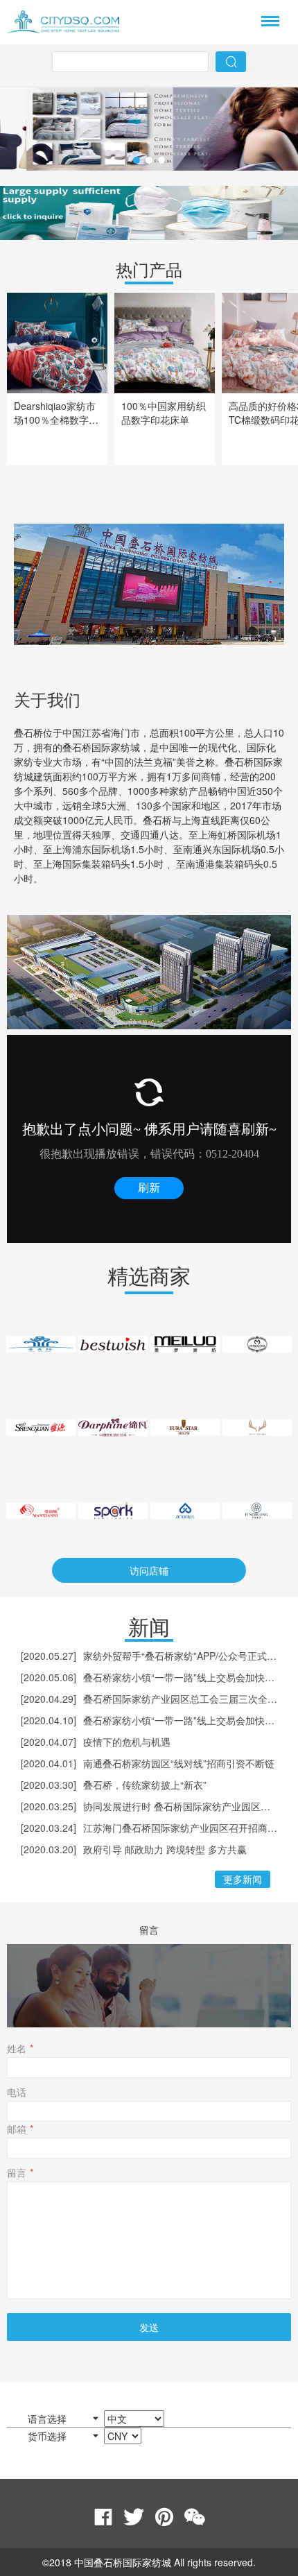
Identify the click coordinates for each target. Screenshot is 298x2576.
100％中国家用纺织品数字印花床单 (164, 413)
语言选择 (49, 2419)
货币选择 (49, 2436)
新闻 (149, 1626)
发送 (149, 2327)
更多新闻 (243, 1879)
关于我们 (47, 699)
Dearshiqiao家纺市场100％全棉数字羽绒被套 (56, 420)
